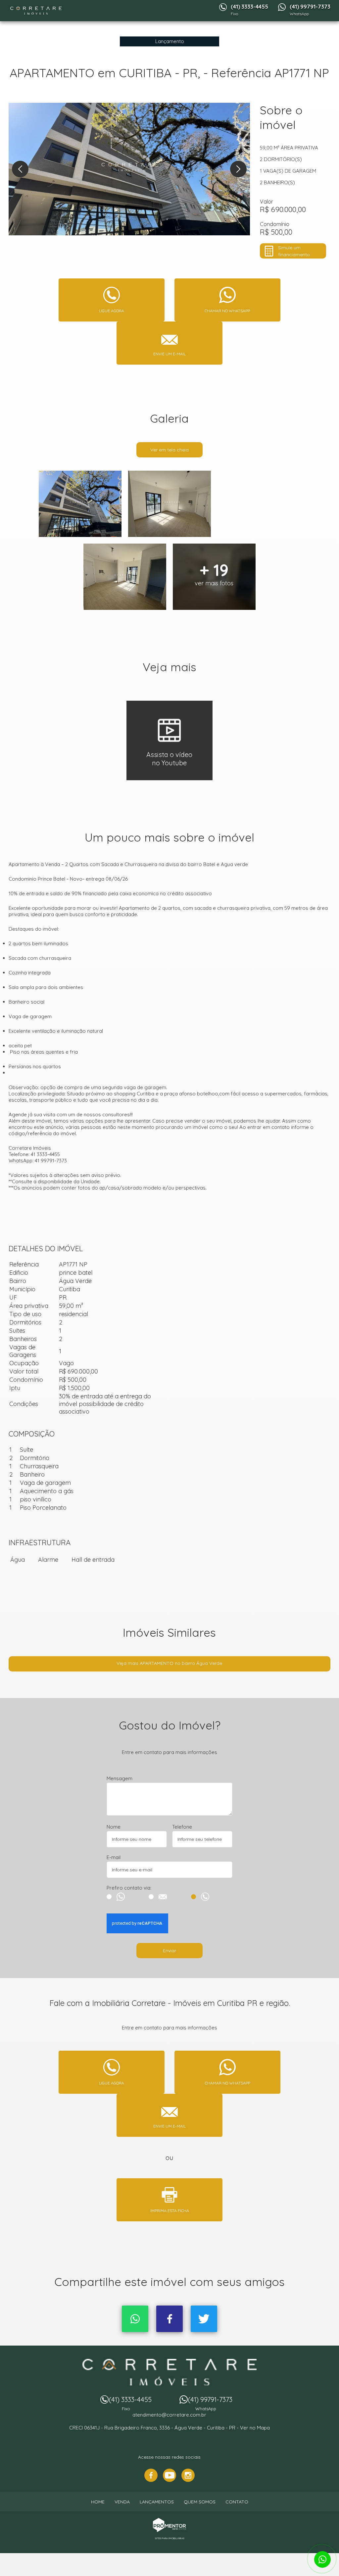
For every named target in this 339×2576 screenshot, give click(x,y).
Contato (237, 2502)
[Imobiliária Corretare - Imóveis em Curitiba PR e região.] (36, 11)
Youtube (169, 2475)
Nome (114, 1827)
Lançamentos (157, 2502)
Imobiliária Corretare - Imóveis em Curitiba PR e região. (170, 2372)
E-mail (114, 1857)
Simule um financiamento (294, 251)
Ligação (212, 1897)
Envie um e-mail (169, 354)
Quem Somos (200, 2502)
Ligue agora (112, 311)
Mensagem (120, 1778)
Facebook (169, 2319)
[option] (129, 169)
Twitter (204, 2319)
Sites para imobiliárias (170, 2538)
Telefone (182, 1827)
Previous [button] (20, 169)
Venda (122, 2502)
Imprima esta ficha (170, 2211)
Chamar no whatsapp (227, 311)
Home (98, 2502)
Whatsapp (135, 2319)
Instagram (188, 2475)
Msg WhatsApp (127, 1897)
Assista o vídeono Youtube (169, 759)
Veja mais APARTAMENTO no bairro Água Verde (169, 1663)
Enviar (169, 1951)
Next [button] (238, 169)
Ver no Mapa (255, 2428)
